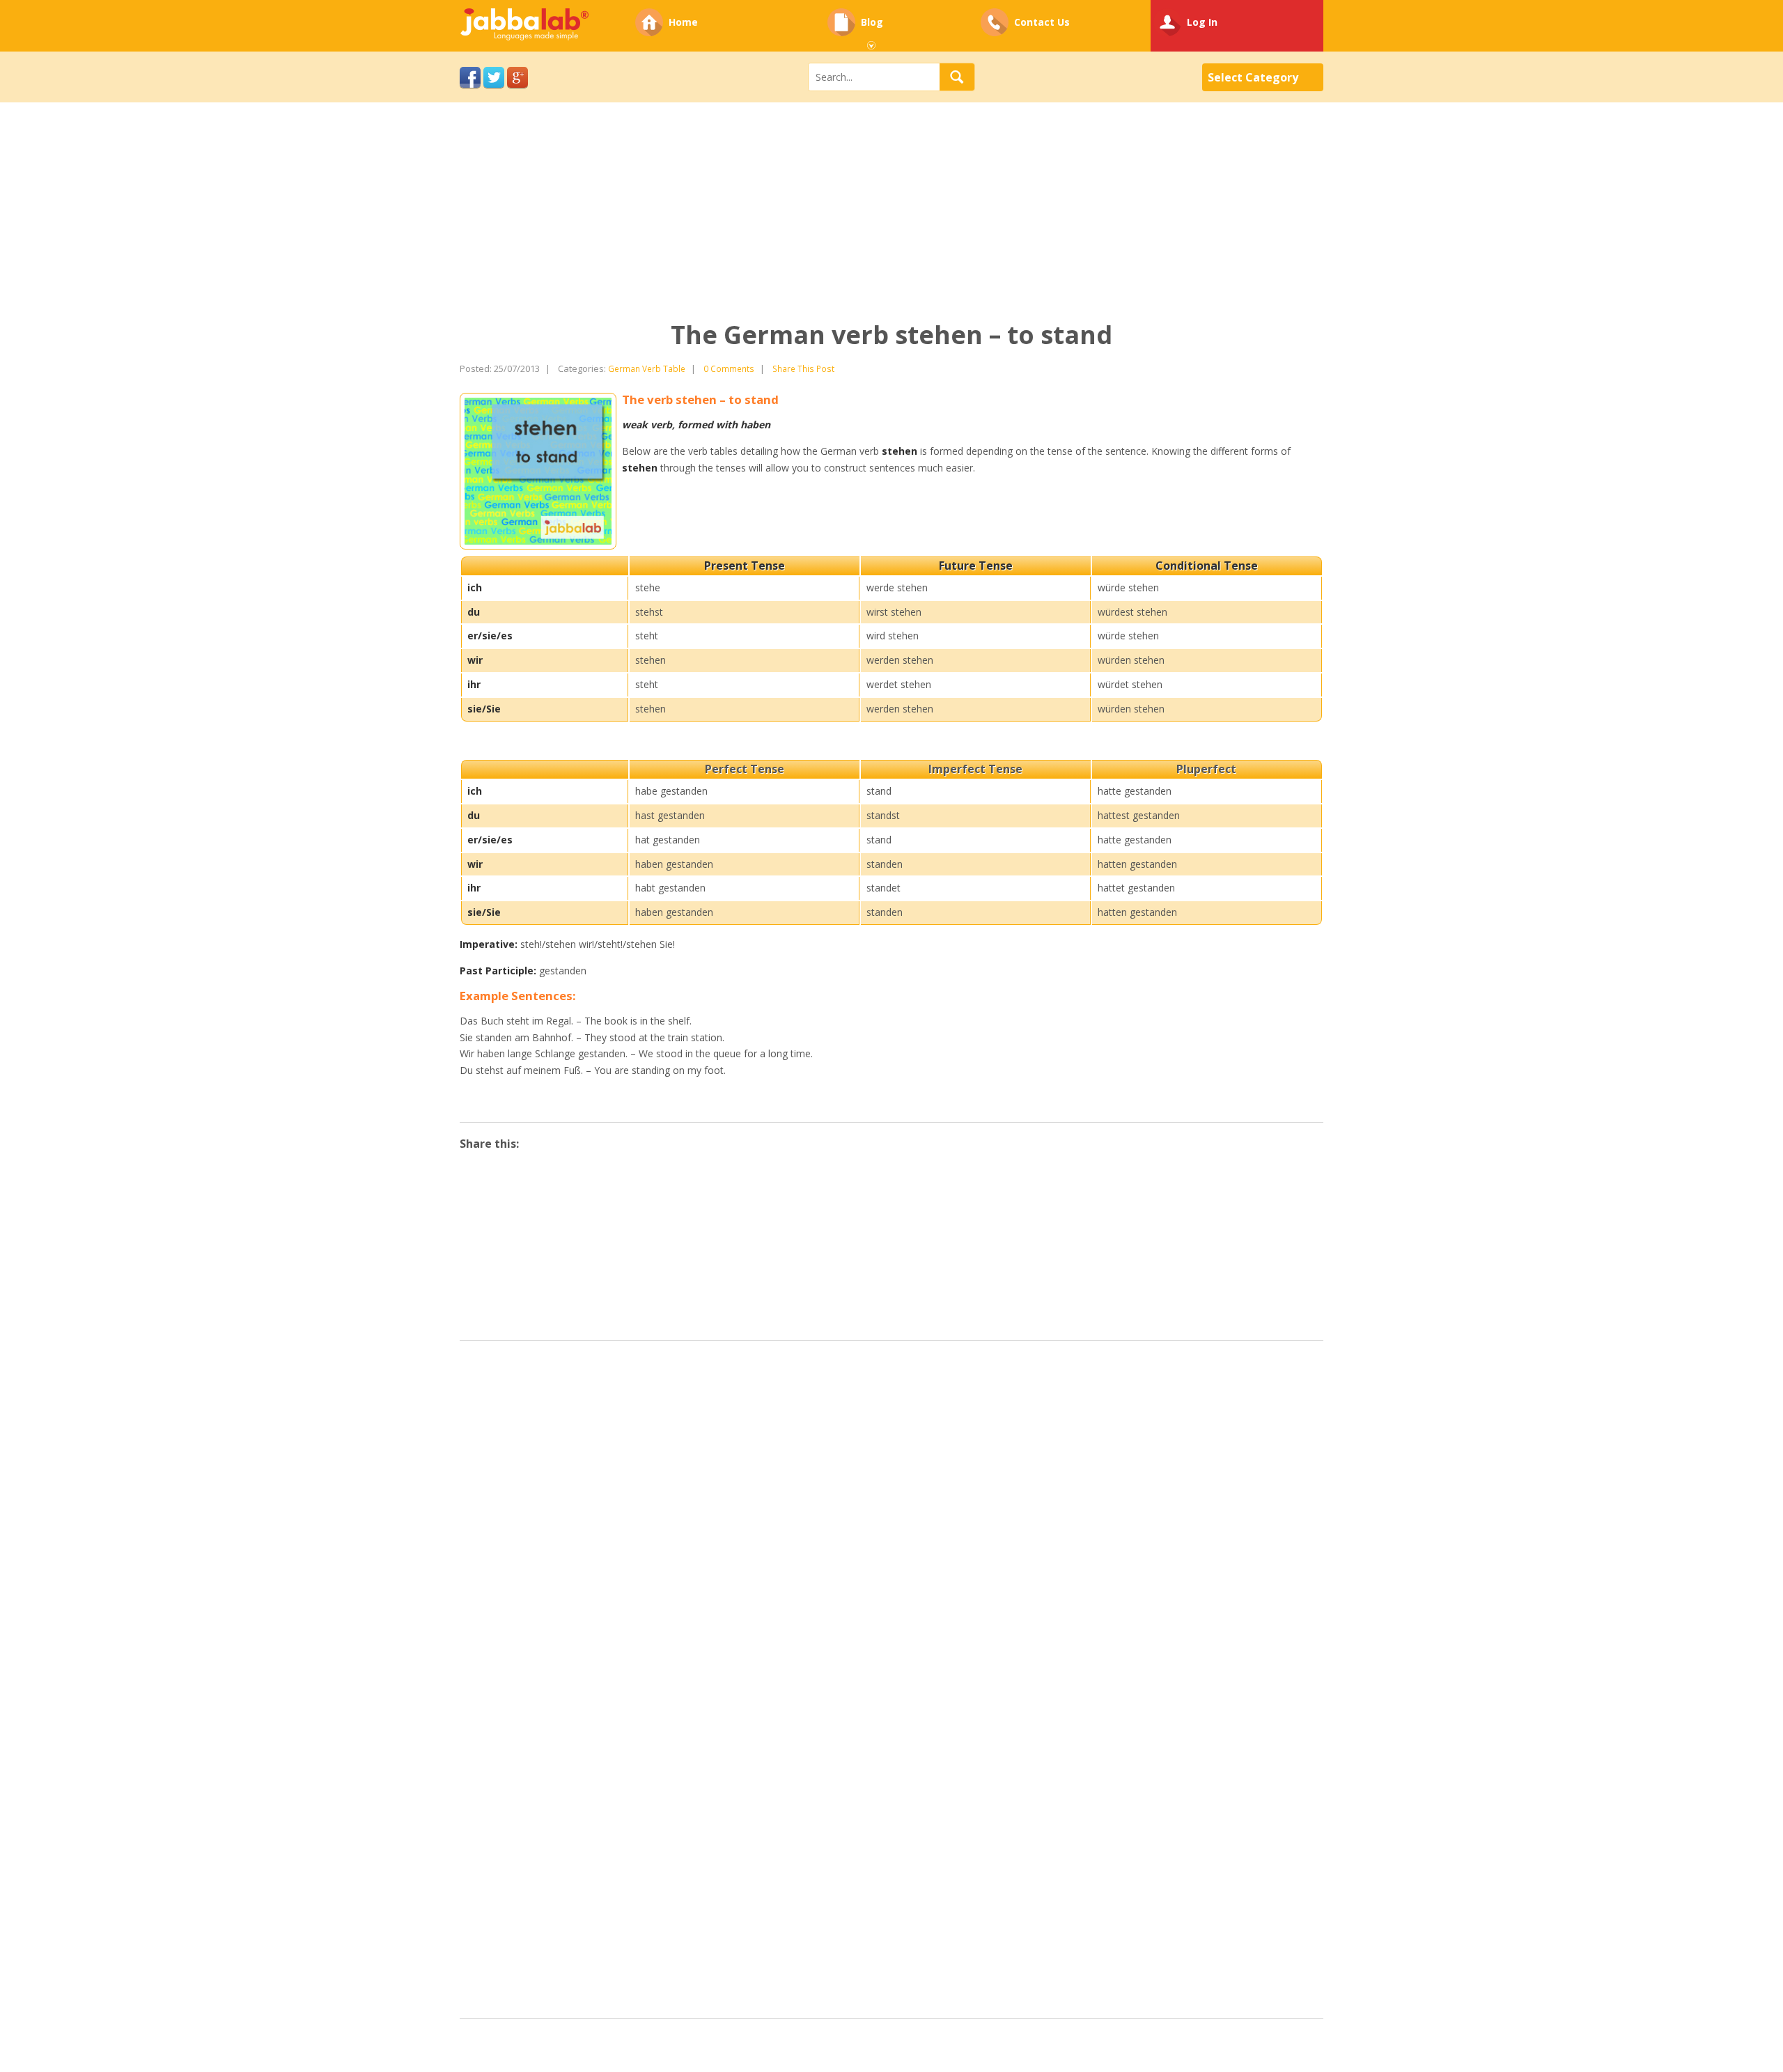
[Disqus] (891, 1526)
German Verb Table (647, 368)
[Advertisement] (418, 222)
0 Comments (729, 368)
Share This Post (803, 368)
